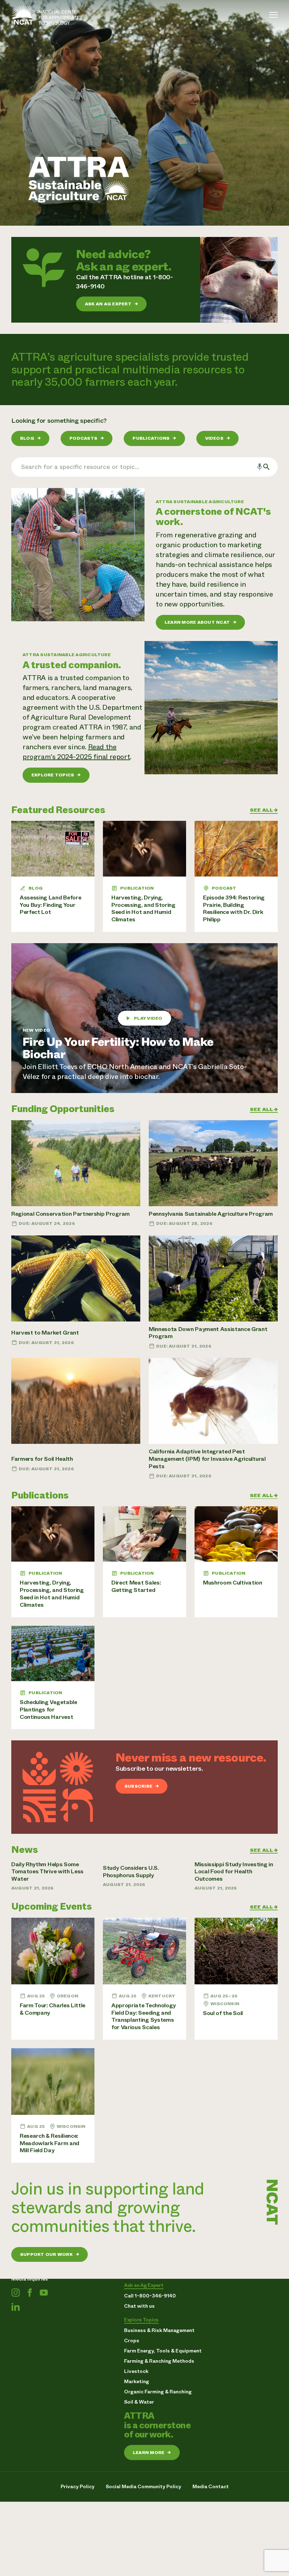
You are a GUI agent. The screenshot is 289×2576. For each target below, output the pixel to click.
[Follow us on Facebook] (30, 2293)
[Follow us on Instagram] (16, 2293)
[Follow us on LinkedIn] (16, 2307)
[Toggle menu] (273, 15)
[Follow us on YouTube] (44, 2293)
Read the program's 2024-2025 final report (76, 752)
